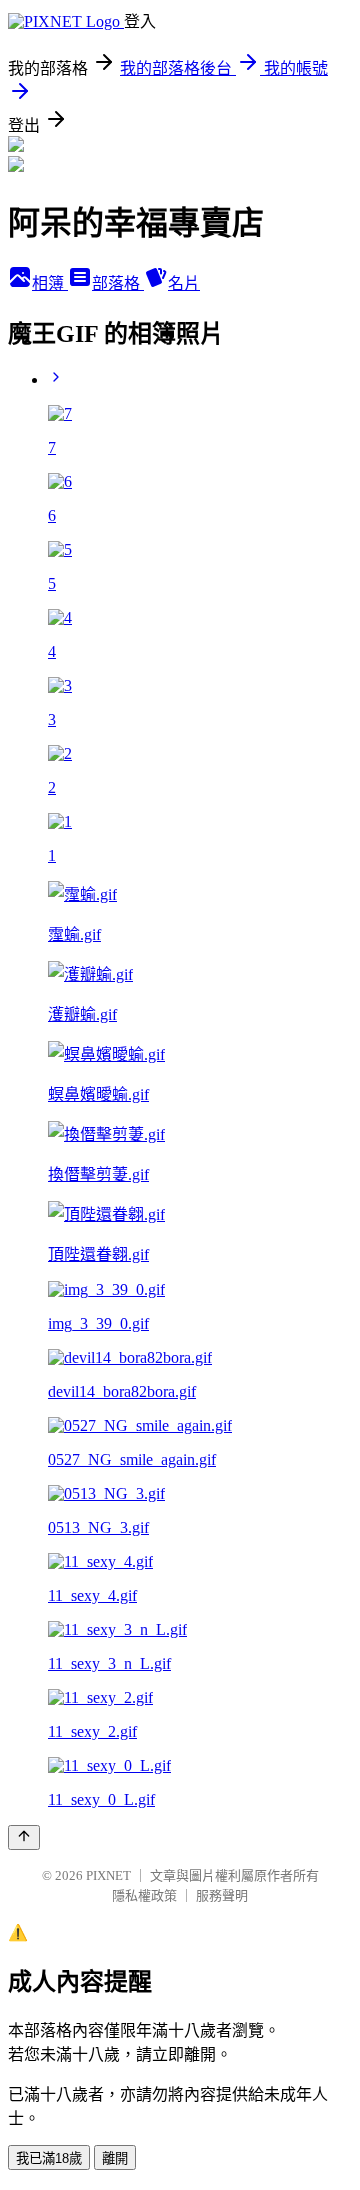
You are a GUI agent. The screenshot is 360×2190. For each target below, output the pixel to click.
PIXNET (108, 1875)
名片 (184, 283)
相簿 (50, 283)
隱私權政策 (144, 1895)
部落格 (118, 283)
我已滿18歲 (49, 2158)
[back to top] (24, 1837)
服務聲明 (222, 1895)
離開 (115, 2158)
